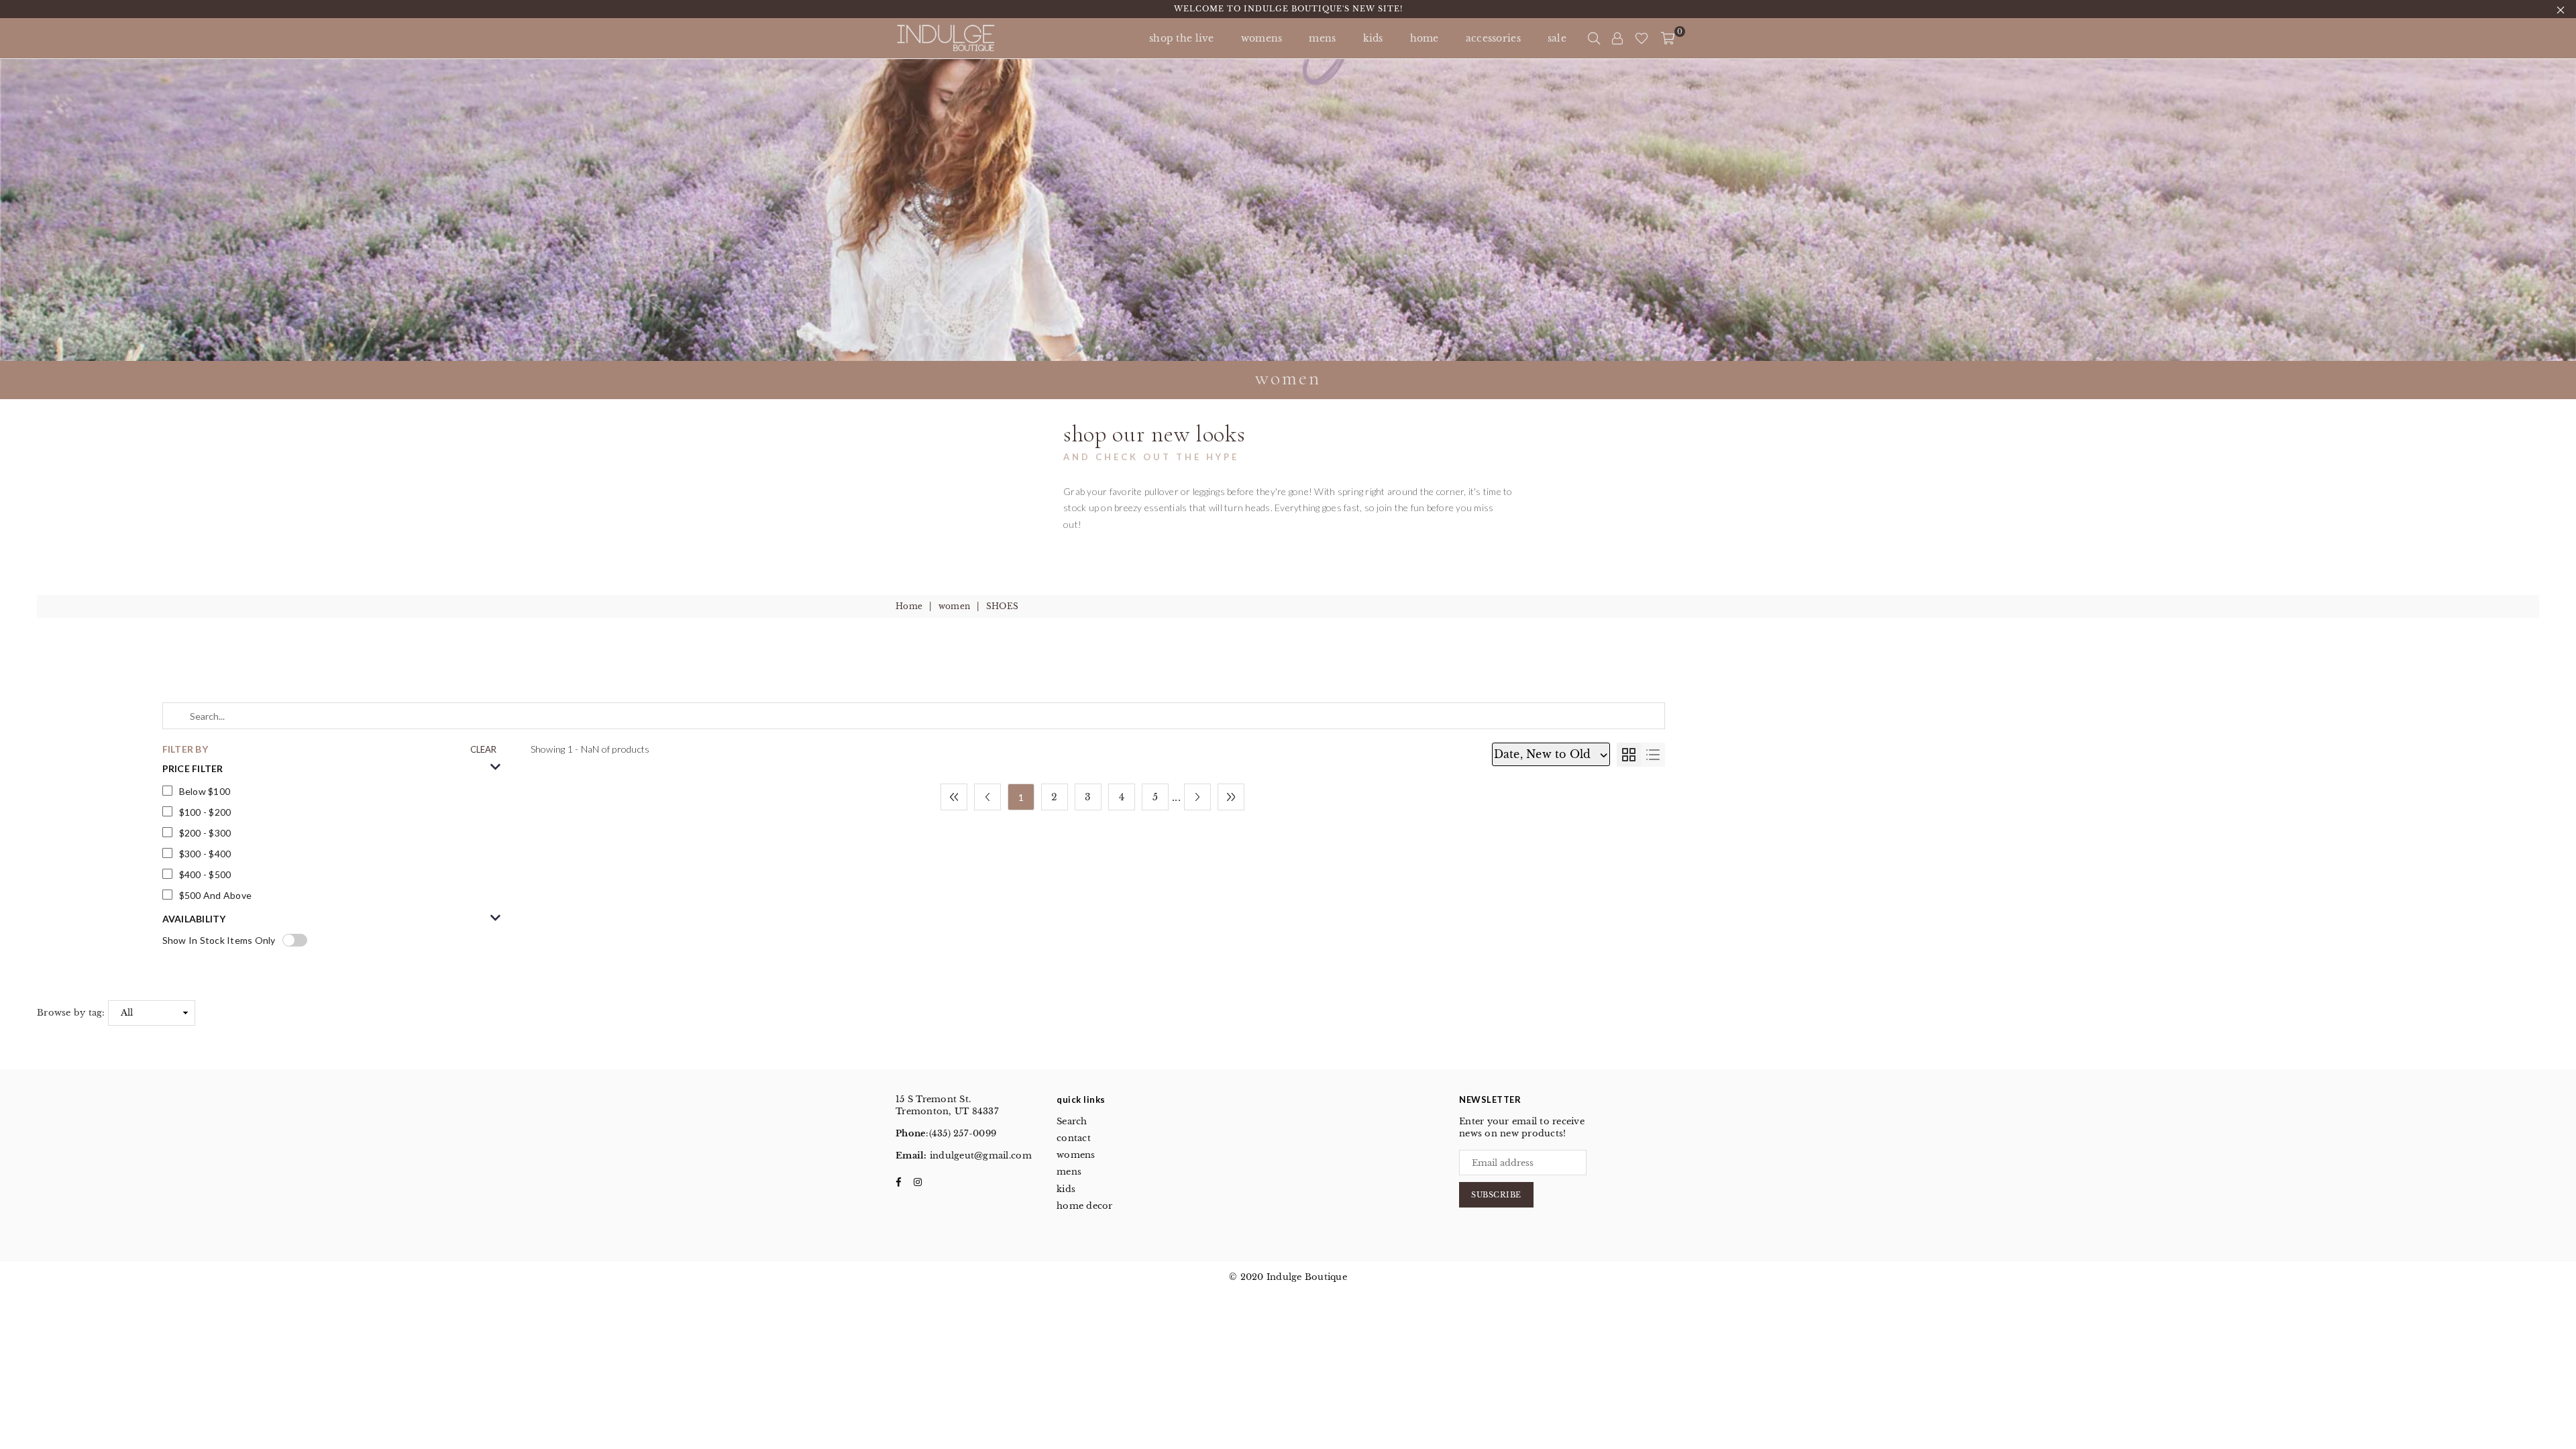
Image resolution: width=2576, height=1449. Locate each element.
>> (1231, 797)
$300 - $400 (205, 854)
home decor (1085, 1206)
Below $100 (205, 791)
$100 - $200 (205, 812)
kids (1373, 38)
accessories (1493, 38)
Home (909, 606)
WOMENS (1262, 38)
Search (1072, 1121)
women (954, 606)
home (1425, 38)
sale (1557, 38)
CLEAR (483, 749)
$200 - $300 (205, 833)
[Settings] (1617, 38)
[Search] (1594, 38)
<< (954, 797)
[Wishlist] (1642, 38)
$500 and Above (216, 895)
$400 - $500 (205, 874)
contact (1074, 1138)
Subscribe (1496, 1195)
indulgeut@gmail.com (979, 1156)
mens (1322, 38)
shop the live (1182, 38)
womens (1076, 1155)
